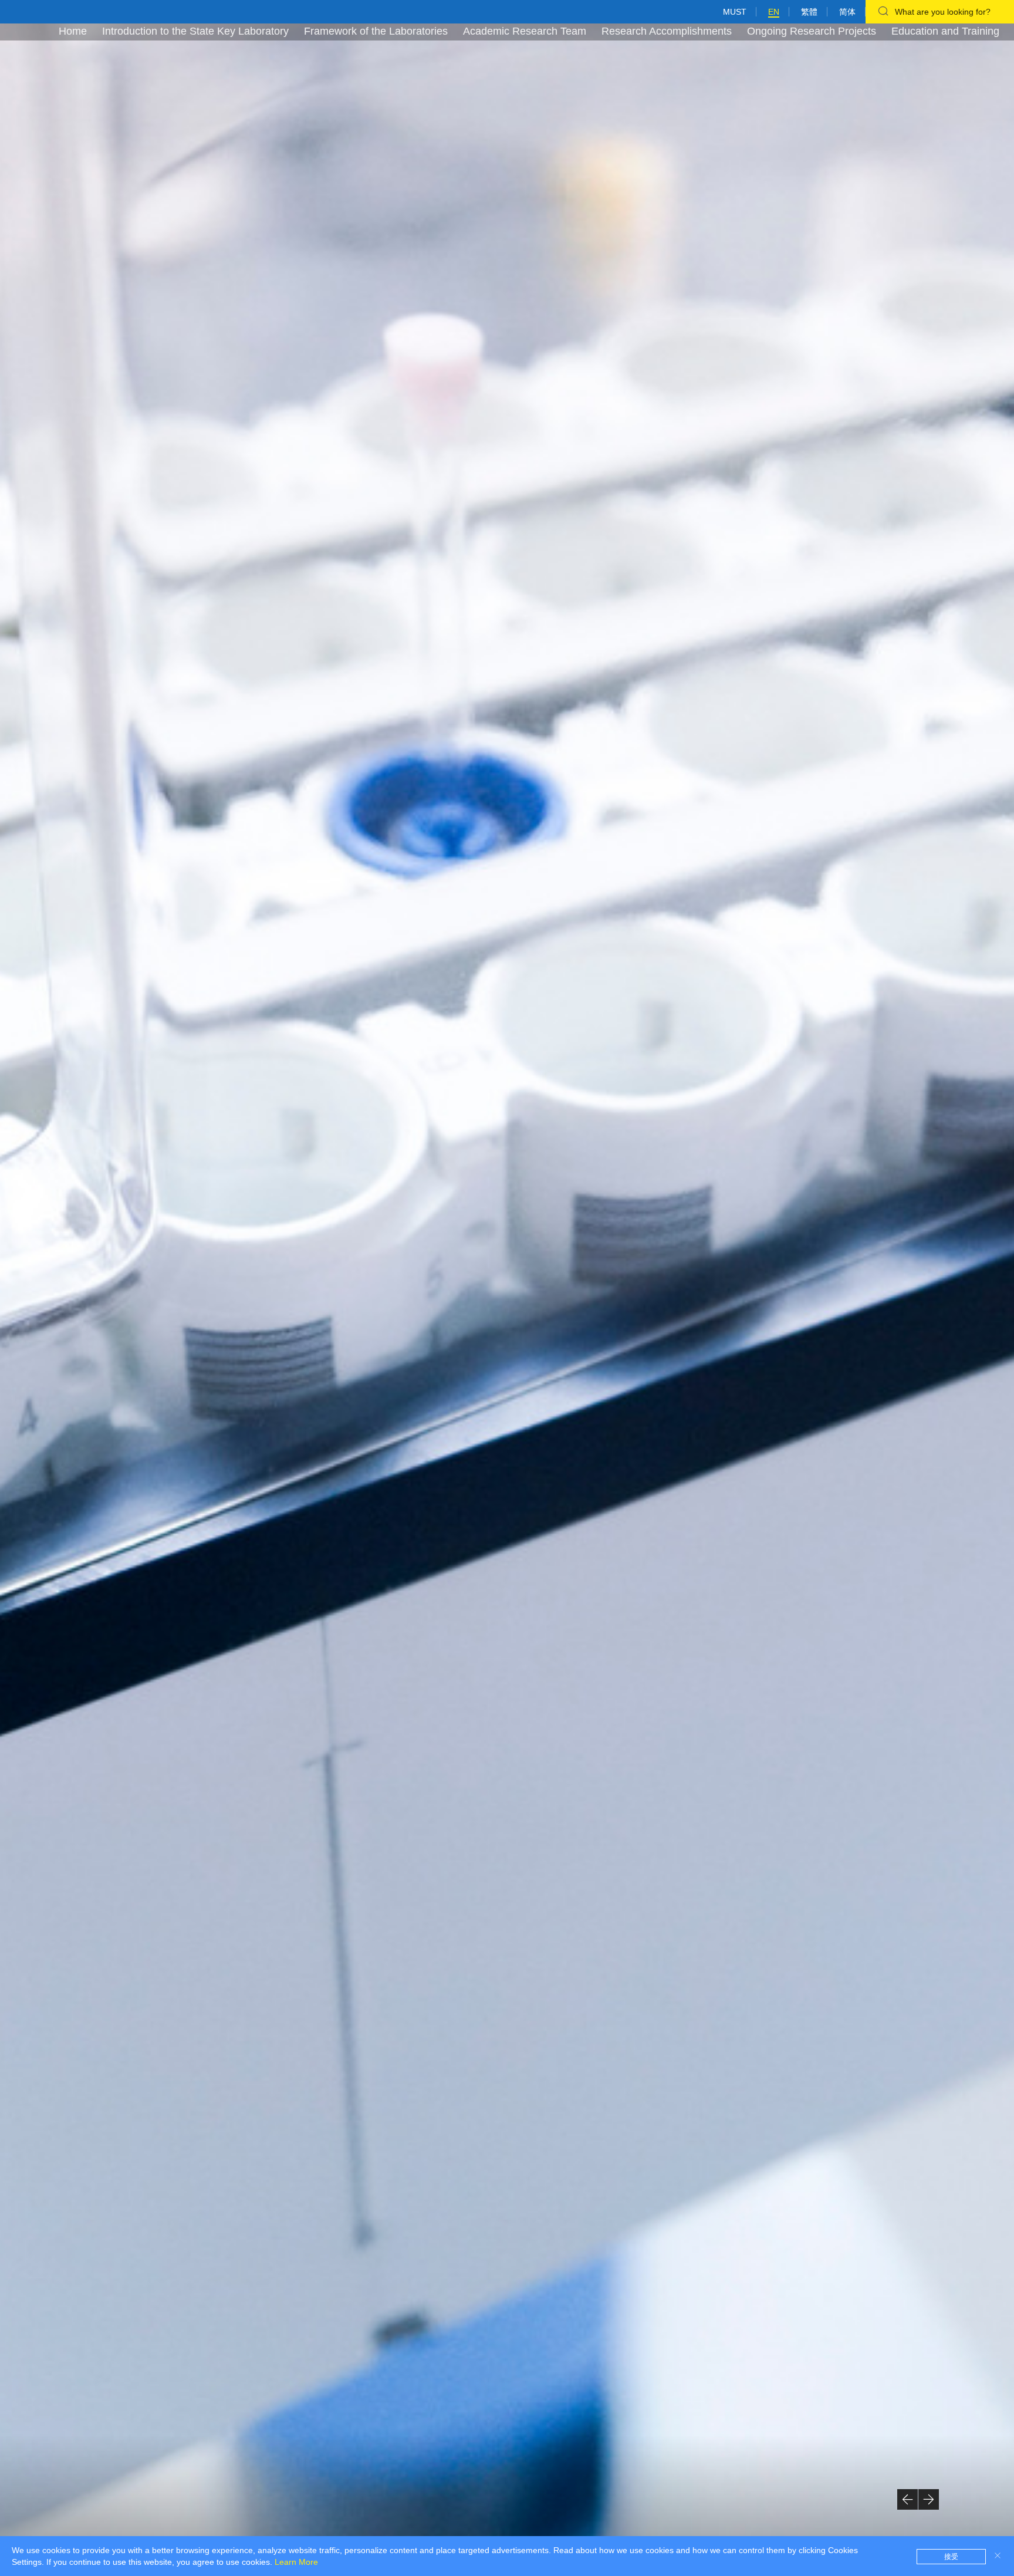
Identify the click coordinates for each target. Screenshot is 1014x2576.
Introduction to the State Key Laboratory (195, 31)
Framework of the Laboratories (376, 31)
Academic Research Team (525, 31)
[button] (907, 2499)
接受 (951, 2557)
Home (73, 31)
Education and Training (945, 31)
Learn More (296, 2562)
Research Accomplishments (667, 31)
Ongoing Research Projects (812, 31)
